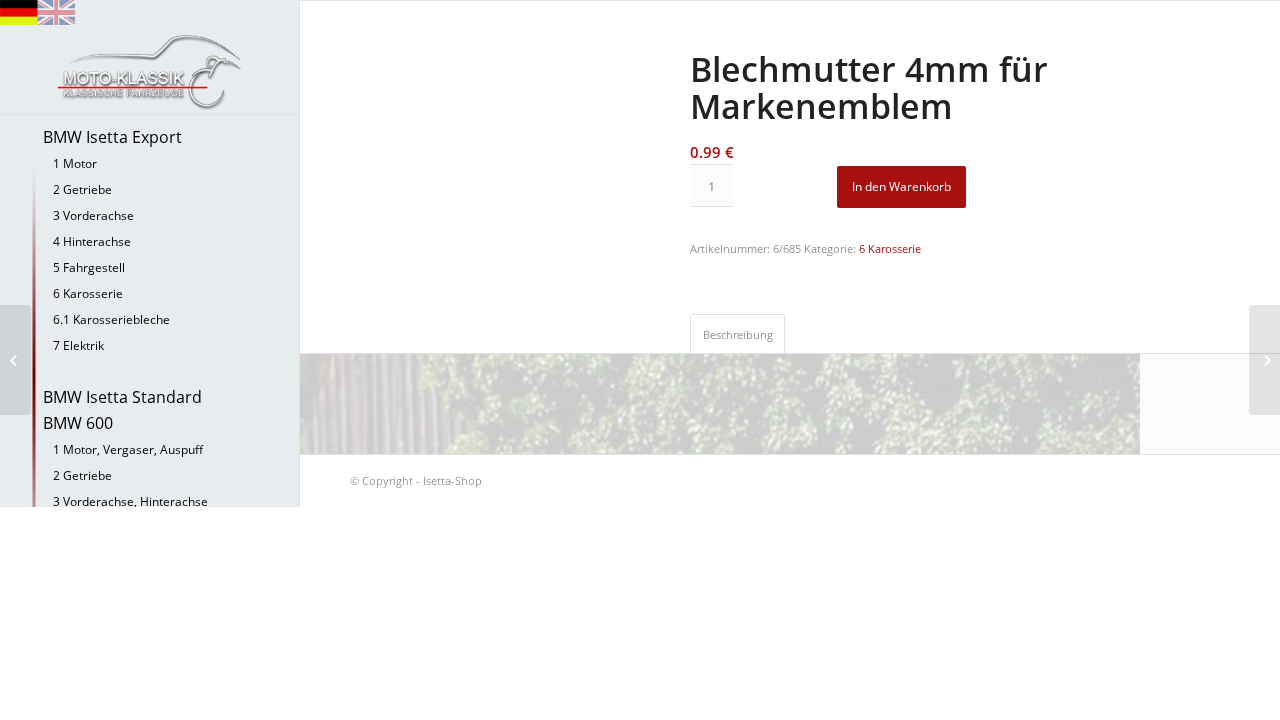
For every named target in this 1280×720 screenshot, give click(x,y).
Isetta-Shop (452, 480)
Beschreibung (738, 334)
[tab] (737, 333)
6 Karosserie (890, 248)
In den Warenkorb (901, 186)
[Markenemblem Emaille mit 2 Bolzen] (1264, 360)
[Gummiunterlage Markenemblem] (15, 360)
